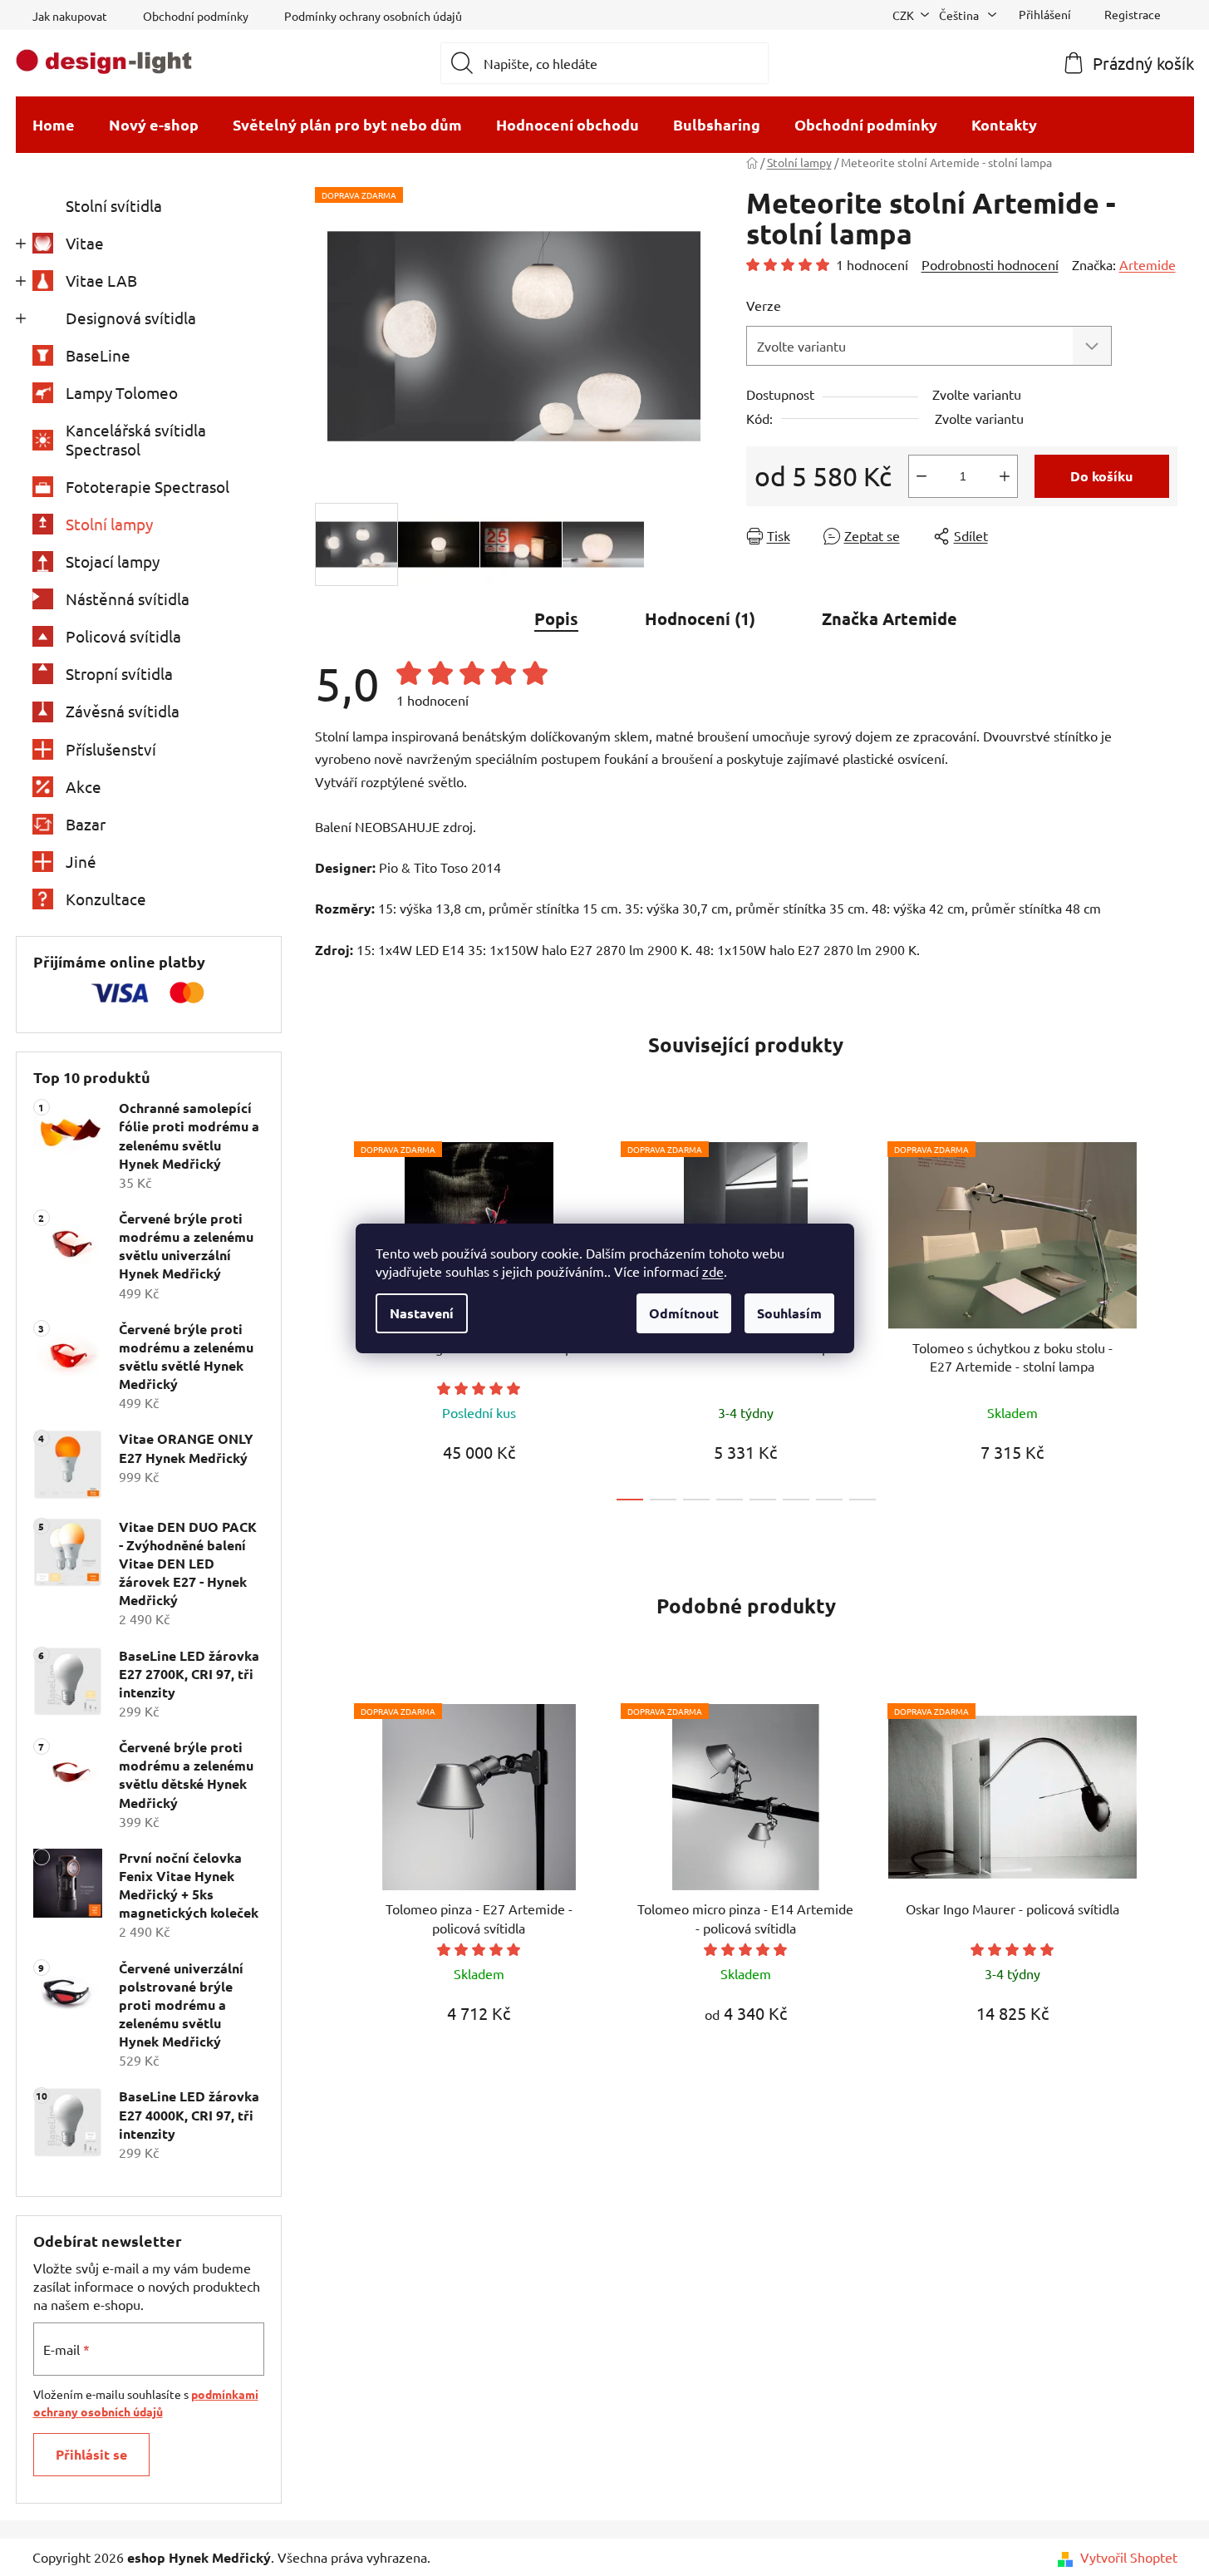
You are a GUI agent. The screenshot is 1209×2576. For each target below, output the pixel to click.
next (1164, 1317)
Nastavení (422, 1313)
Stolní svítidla (114, 205)
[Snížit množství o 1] (921, 476)
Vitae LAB (101, 280)
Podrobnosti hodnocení (990, 264)
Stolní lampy (109, 524)
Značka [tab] (890, 618)
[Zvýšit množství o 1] (1005, 476)
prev (328, 1317)
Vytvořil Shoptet (1129, 2557)
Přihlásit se (91, 2454)
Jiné (81, 861)
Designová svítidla (131, 318)
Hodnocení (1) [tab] (700, 618)
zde (713, 1271)
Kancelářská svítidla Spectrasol (136, 439)
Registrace (1133, 14)
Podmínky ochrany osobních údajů (373, 16)
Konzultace (106, 899)
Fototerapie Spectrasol (147, 486)
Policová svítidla (123, 636)
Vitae (85, 243)
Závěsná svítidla (123, 711)
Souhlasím (789, 1313)
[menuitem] (54, 125)
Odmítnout (684, 1313)
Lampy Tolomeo (122, 392)
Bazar (86, 824)
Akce (84, 786)
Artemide (1148, 264)
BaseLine (98, 355)
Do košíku (1101, 476)
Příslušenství (111, 749)
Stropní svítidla (119, 673)
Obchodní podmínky (196, 16)
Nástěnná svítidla (128, 598)
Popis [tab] (556, 618)
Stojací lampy (113, 561)
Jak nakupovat (70, 16)
